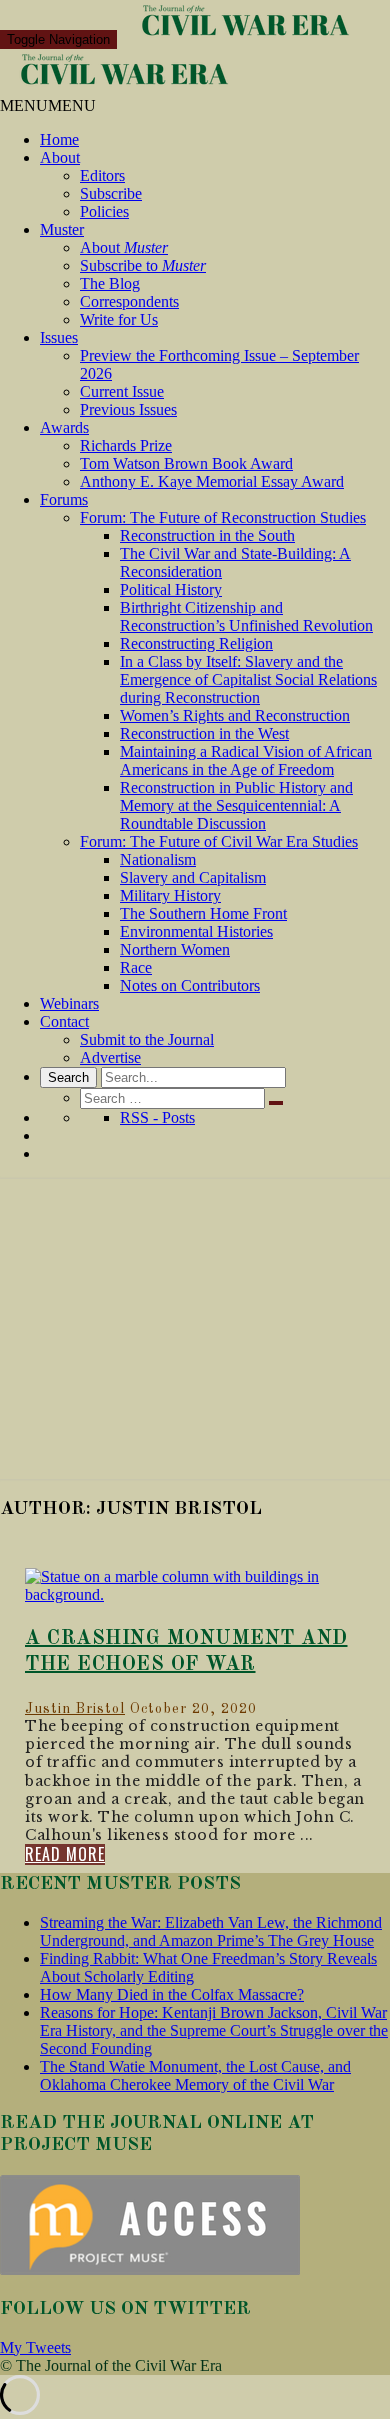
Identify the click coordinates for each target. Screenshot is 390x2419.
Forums (64, 499)
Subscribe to (143, 265)
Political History (171, 589)
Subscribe (111, 193)
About (60, 157)
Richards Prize (126, 445)
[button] (48, 105)
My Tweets (35, 2347)
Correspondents (129, 301)
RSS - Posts (157, 1117)
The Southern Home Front (203, 913)
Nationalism (158, 859)
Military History (170, 895)
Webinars (69, 1003)
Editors (102, 175)
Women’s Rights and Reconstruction (235, 715)
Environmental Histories (196, 931)
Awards (64, 427)
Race (136, 967)
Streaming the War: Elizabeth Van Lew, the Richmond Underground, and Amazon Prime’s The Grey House (211, 1931)
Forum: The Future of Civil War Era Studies (219, 841)
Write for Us (119, 319)
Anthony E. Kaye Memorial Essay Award (212, 481)
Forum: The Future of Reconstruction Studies (223, 517)
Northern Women (175, 949)
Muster (62, 229)
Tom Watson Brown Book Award (186, 463)
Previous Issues (128, 409)
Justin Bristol (75, 1709)
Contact (64, 1021)
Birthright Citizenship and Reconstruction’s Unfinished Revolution (246, 616)
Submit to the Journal (147, 1039)
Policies (104, 211)
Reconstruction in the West (204, 733)
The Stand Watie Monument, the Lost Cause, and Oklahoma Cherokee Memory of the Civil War (195, 2075)
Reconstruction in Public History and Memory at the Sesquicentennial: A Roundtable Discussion (236, 805)
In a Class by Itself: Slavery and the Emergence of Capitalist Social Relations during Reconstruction (248, 679)
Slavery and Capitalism (193, 877)
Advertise (110, 1057)
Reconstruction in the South (207, 535)
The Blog (110, 283)
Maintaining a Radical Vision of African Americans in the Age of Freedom (246, 760)
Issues (59, 337)
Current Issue (122, 391)
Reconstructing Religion (196, 643)
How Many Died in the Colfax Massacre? (172, 1994)
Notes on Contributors (190, 985)
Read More (65, 1854)
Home (59, 139)
